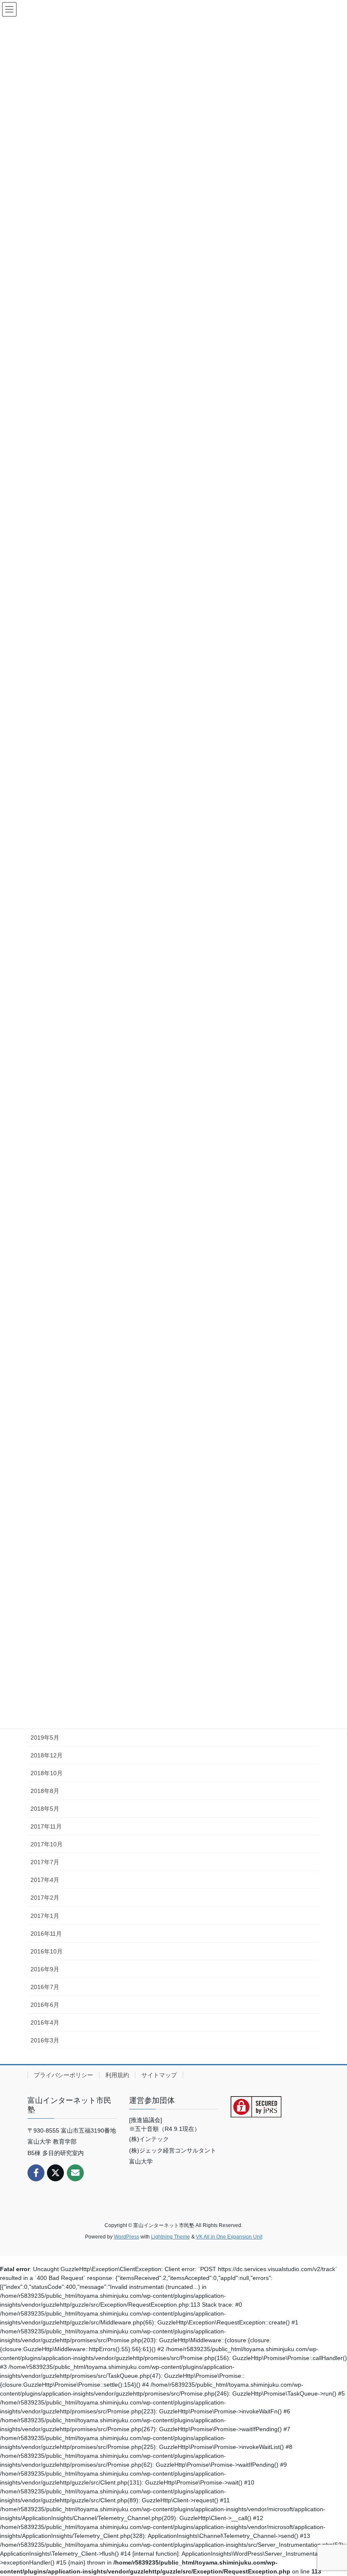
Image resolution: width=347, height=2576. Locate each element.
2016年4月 (45, 2023)
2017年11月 (46, 1826)
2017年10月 (47, 1844)
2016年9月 (45, 1969)
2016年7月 (45, 1987)
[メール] (75, 2173)
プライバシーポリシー (63, 2075)
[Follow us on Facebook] (36, 2173)
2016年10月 (47, 1951)
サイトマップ (159, 2075)
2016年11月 (46, 1934)
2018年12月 (47, 1755)
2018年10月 (47, 1773)
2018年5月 (45, 1809)
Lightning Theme (171, 2237)
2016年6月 (45, 2005)
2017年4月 (45, 1880)
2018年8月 (45, 1791)
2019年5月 (45, 1738)
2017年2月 (45, 1898)
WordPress (127, 2237)
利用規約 (117, 2075)
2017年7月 (45, 1862)
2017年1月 (45, 1916)
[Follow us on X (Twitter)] (55, 2173)
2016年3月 (45, 2040)
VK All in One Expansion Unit (229, 2237)
